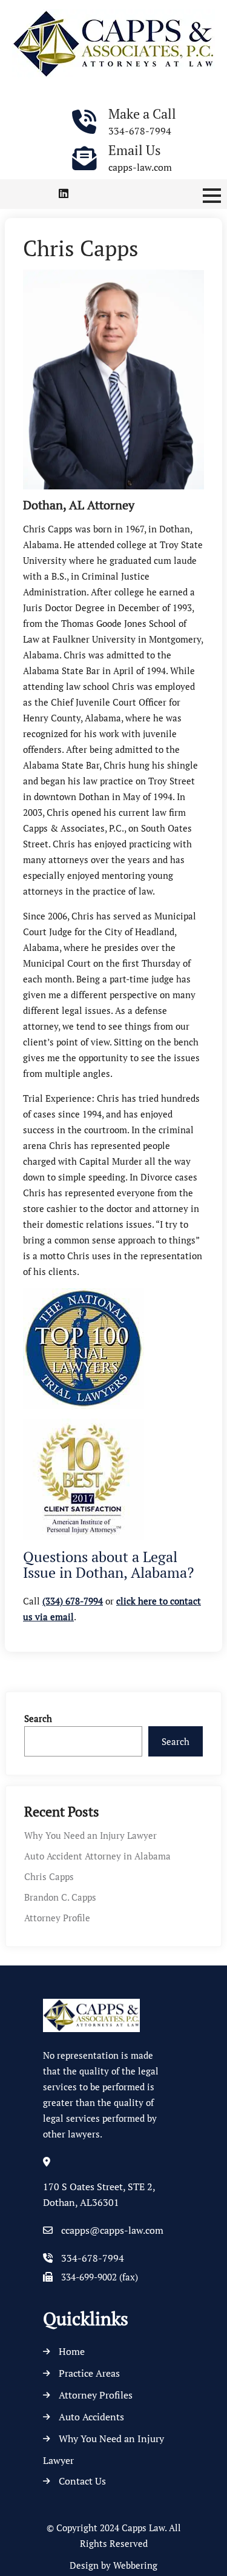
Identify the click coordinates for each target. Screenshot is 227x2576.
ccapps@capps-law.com (112, 2230)
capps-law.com (140, 167)
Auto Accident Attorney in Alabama (97, 1856)
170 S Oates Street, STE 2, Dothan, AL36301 (99, 2194)
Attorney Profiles (96, 2395)
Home (72, 2351)
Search (38, 1718)
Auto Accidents (91, 2417)
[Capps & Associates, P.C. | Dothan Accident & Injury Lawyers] (113, 42)
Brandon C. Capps (60, 1897)
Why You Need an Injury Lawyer (90, 1835)
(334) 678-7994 (73, 1601)
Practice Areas (89, 2373)
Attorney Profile (57, 1918)
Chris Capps (49, 1876)
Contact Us (82, 2481)
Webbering (135, 2565)
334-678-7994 (140, 131)
